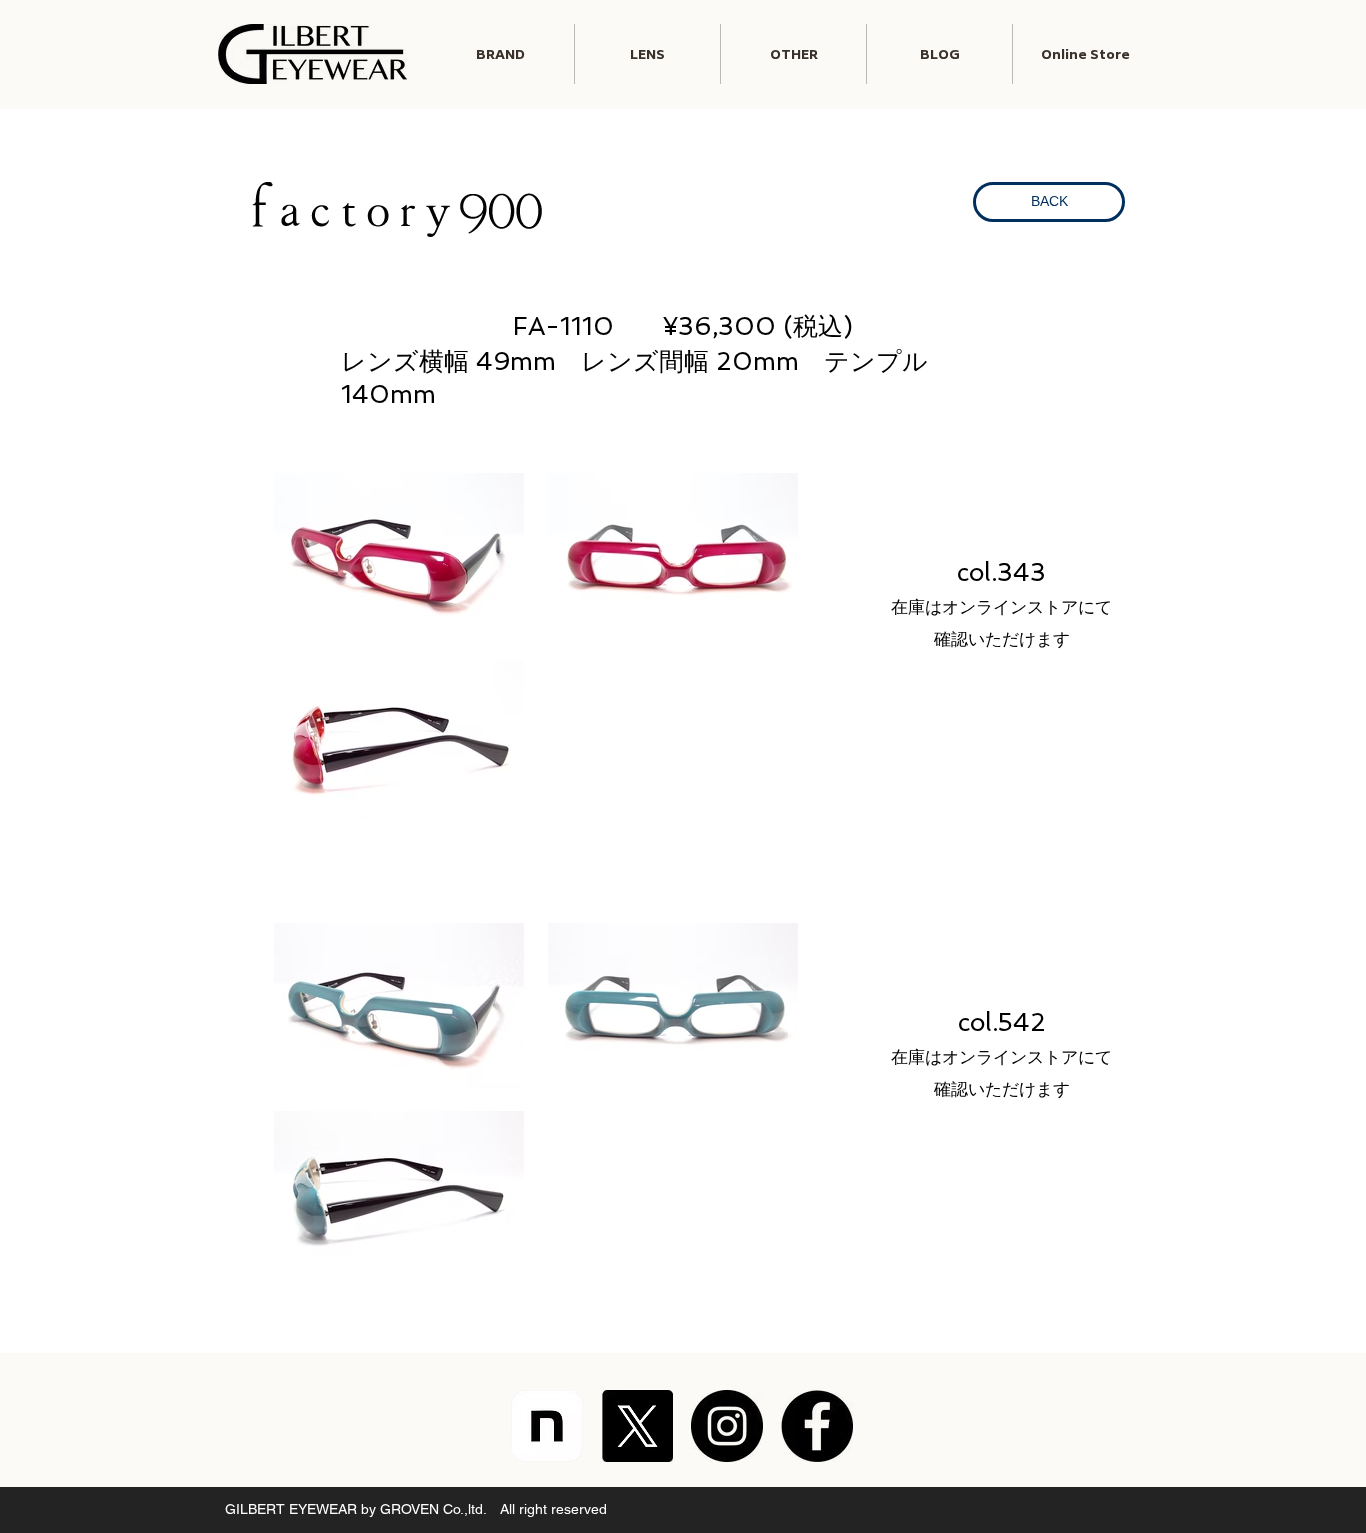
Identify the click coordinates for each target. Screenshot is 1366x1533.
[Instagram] (727, 1426)
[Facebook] (817, 1426)
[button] (647, 54)
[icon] (547, 1426)
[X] (637, 1426)
